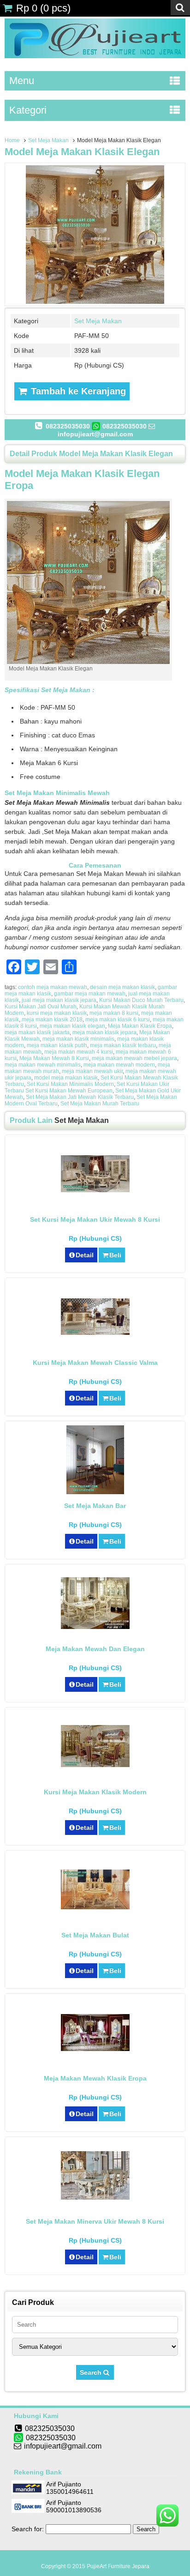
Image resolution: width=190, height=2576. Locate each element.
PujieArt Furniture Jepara (118, 2566)
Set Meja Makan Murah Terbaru (100, 1104)
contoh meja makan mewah (53, 987)
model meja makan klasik (66, 1078)
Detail (85, 1255)
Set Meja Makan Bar (95, 1506)
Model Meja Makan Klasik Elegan (82, 152)
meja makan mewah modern (119, 1065)
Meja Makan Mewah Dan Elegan (95, 1649)
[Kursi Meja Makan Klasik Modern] (95, 1765)
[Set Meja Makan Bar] (95, 1492)
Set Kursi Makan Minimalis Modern (70, 1084)
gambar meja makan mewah (90, 994)
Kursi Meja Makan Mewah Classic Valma (95, 1363)
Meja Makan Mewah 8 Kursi (54, 1058)
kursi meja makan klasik (57, 1013)
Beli (115, 1255)
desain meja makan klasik (122, 987)
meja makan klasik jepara (104, 1032)
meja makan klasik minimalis (78, 1039)
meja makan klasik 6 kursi (118, 1020)
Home (12, 140)
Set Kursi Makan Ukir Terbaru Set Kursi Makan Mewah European (87, 1087)
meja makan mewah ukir (92, 1071)
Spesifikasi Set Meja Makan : (50, 690)
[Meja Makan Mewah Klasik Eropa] (95, 2049)
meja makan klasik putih (57, 1045)
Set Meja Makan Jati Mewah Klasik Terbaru (80, 1097)
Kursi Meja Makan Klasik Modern (95, 1792)
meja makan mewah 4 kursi (79, 1052)
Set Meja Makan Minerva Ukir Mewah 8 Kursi (95, 2221)
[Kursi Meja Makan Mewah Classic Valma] (95, 1333)
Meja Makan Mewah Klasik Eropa (95, 2078)
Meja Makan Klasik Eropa (140, 1026)
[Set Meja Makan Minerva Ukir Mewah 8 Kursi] (95, 2197)
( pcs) (43, 8)
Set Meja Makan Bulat (95, 1935)
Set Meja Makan (48, 140)
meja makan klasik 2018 (52, 1020)
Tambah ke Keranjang (77, 391)
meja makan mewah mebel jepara (134, 1058)
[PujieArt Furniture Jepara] (95, 56)
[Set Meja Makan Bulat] (95, 1907)
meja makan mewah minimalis (43, 1065)
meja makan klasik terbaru (123, 1045)
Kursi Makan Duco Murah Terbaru (141, 1000)
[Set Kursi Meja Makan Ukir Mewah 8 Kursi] (95, 1190)
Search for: (28, 2529)
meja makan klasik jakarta (37, 1032)
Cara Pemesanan (95, 865)
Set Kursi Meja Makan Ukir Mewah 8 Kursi (95, 1219)
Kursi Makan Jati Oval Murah (41, 1007)
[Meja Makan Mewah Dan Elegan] (95, 1627)
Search (92, 2372)
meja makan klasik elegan (72, 1026)
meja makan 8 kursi (114, 1013)
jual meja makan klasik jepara (59, 1000)
